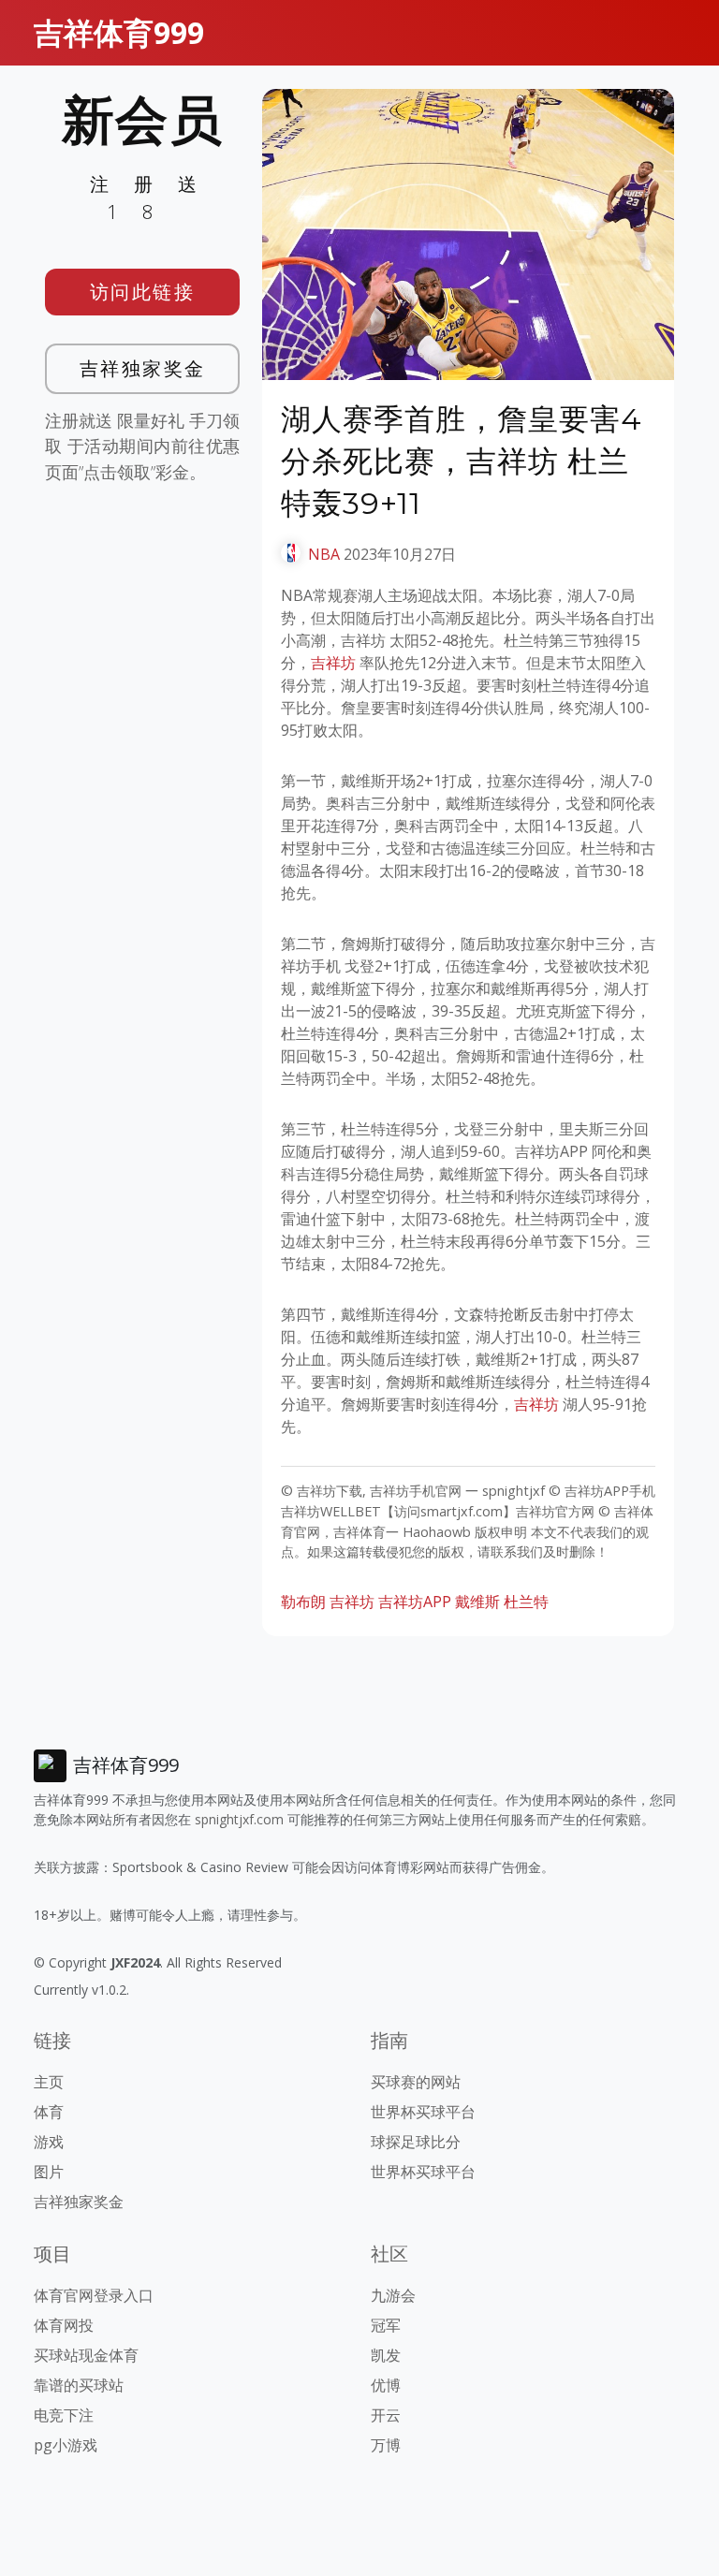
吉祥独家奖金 (143, 368)
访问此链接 (143, 292)
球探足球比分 (416, 2142)
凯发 (386, 2355)
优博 (386, 2385)
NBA (324, 554)
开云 (386, 2415)
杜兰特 (526, 1602)
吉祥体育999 (119, 32)
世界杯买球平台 (423, 2112)
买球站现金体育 (86, 2355)
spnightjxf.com (239, 1819)
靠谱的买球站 (79, 2385)
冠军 (386, 2325)
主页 (49, 2082)
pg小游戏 (66, 2445)
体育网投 (64, 2325)
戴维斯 (477, 1602)
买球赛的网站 (416, 2082)
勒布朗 (303, 1602)
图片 (49, 2172)
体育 (49, 2112)
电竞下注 (64, 2415)
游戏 (49, 2142)
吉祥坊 (333, 663)
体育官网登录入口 (94, 2295)
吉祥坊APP (415, 1602)
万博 (386, 2445)
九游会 (393, 2295)
